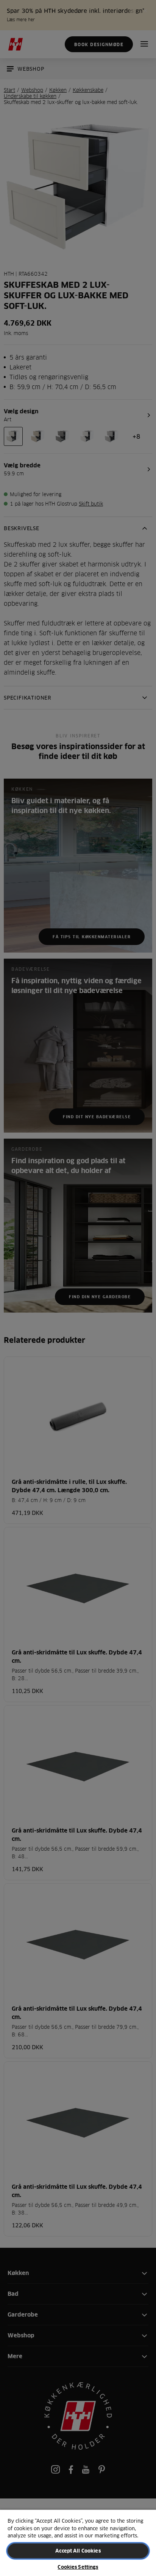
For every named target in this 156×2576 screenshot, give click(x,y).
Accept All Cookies (78, 2551)
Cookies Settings (78, 2567)
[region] (78, 2543)
